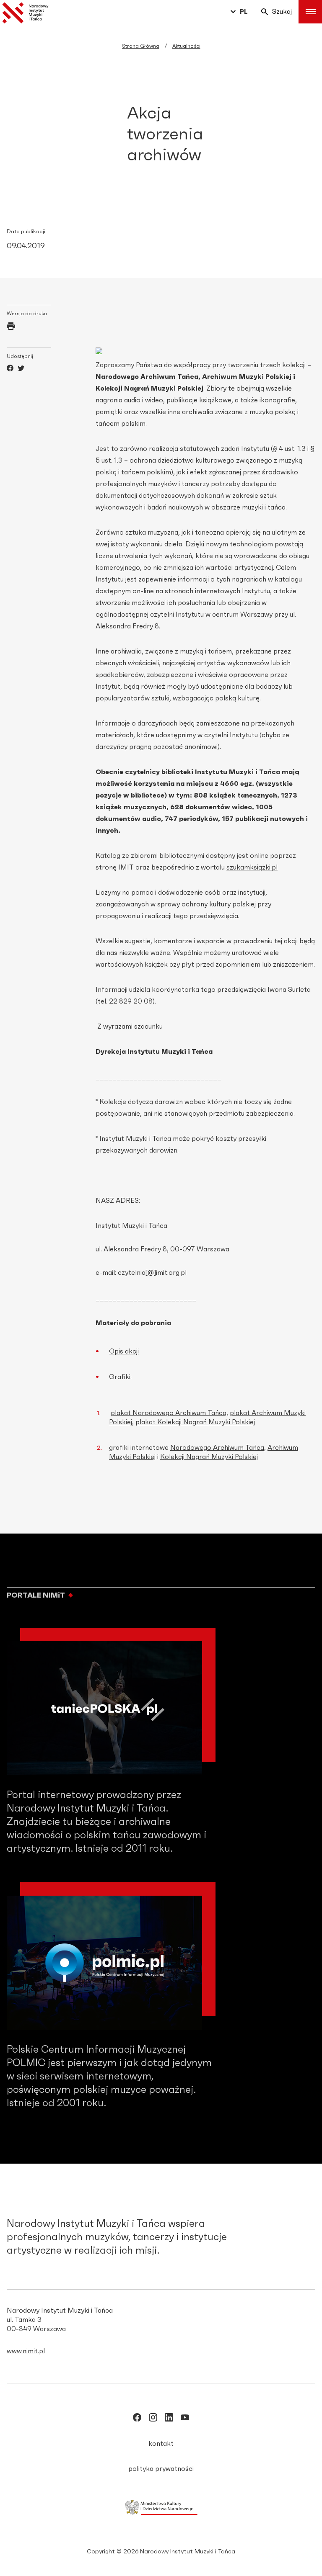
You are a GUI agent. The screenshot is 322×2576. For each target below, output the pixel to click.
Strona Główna (141, 46)
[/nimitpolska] (153, 2419)
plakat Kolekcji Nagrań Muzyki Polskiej (195, 1422)
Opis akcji (124, 1351)
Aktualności (186, 46)
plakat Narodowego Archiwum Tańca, (169, 1413)
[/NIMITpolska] (137, 2419)
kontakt (161, 2444)
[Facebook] (10, 369)
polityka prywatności (161, 2469)
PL (244, 12)
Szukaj (282, 12)
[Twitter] (21, 369)
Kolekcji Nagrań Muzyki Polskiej (209, 1457)
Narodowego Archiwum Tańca (217, 1448)
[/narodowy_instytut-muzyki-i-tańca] (169, 2419)
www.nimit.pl (26, 2351)
